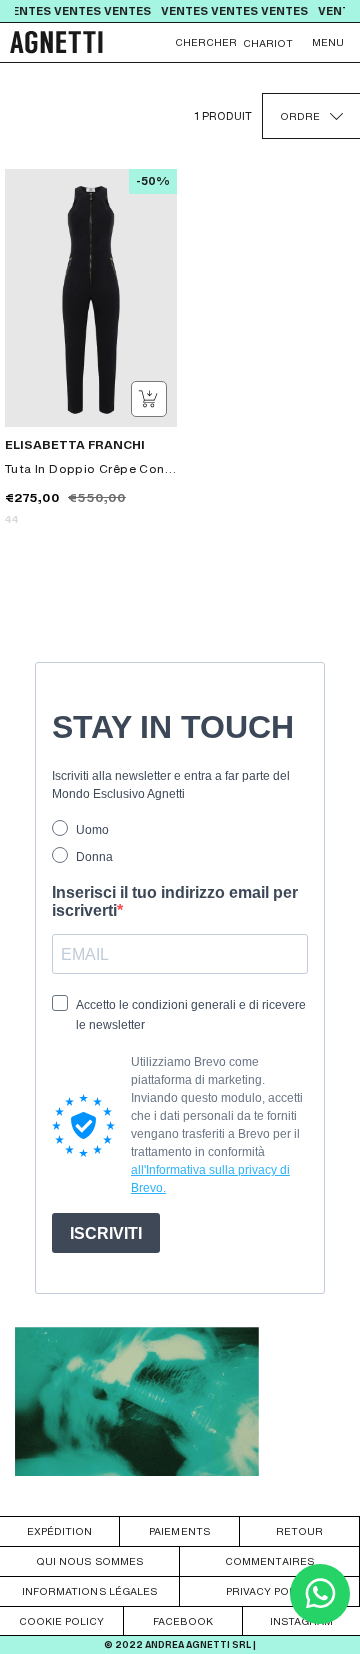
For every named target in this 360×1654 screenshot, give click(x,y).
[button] (328, 42)
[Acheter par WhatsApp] (320, 1618)
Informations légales (89, 1591)
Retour (299, 1531)
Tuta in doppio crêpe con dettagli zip (91, 468)
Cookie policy (61, 1621)
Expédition (59, 1531)
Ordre (300, 116)
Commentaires (269, 1561)
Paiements (179, 1531)
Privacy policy (269, 1591)
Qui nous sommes (89, 1561)
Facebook (183, 1621)
